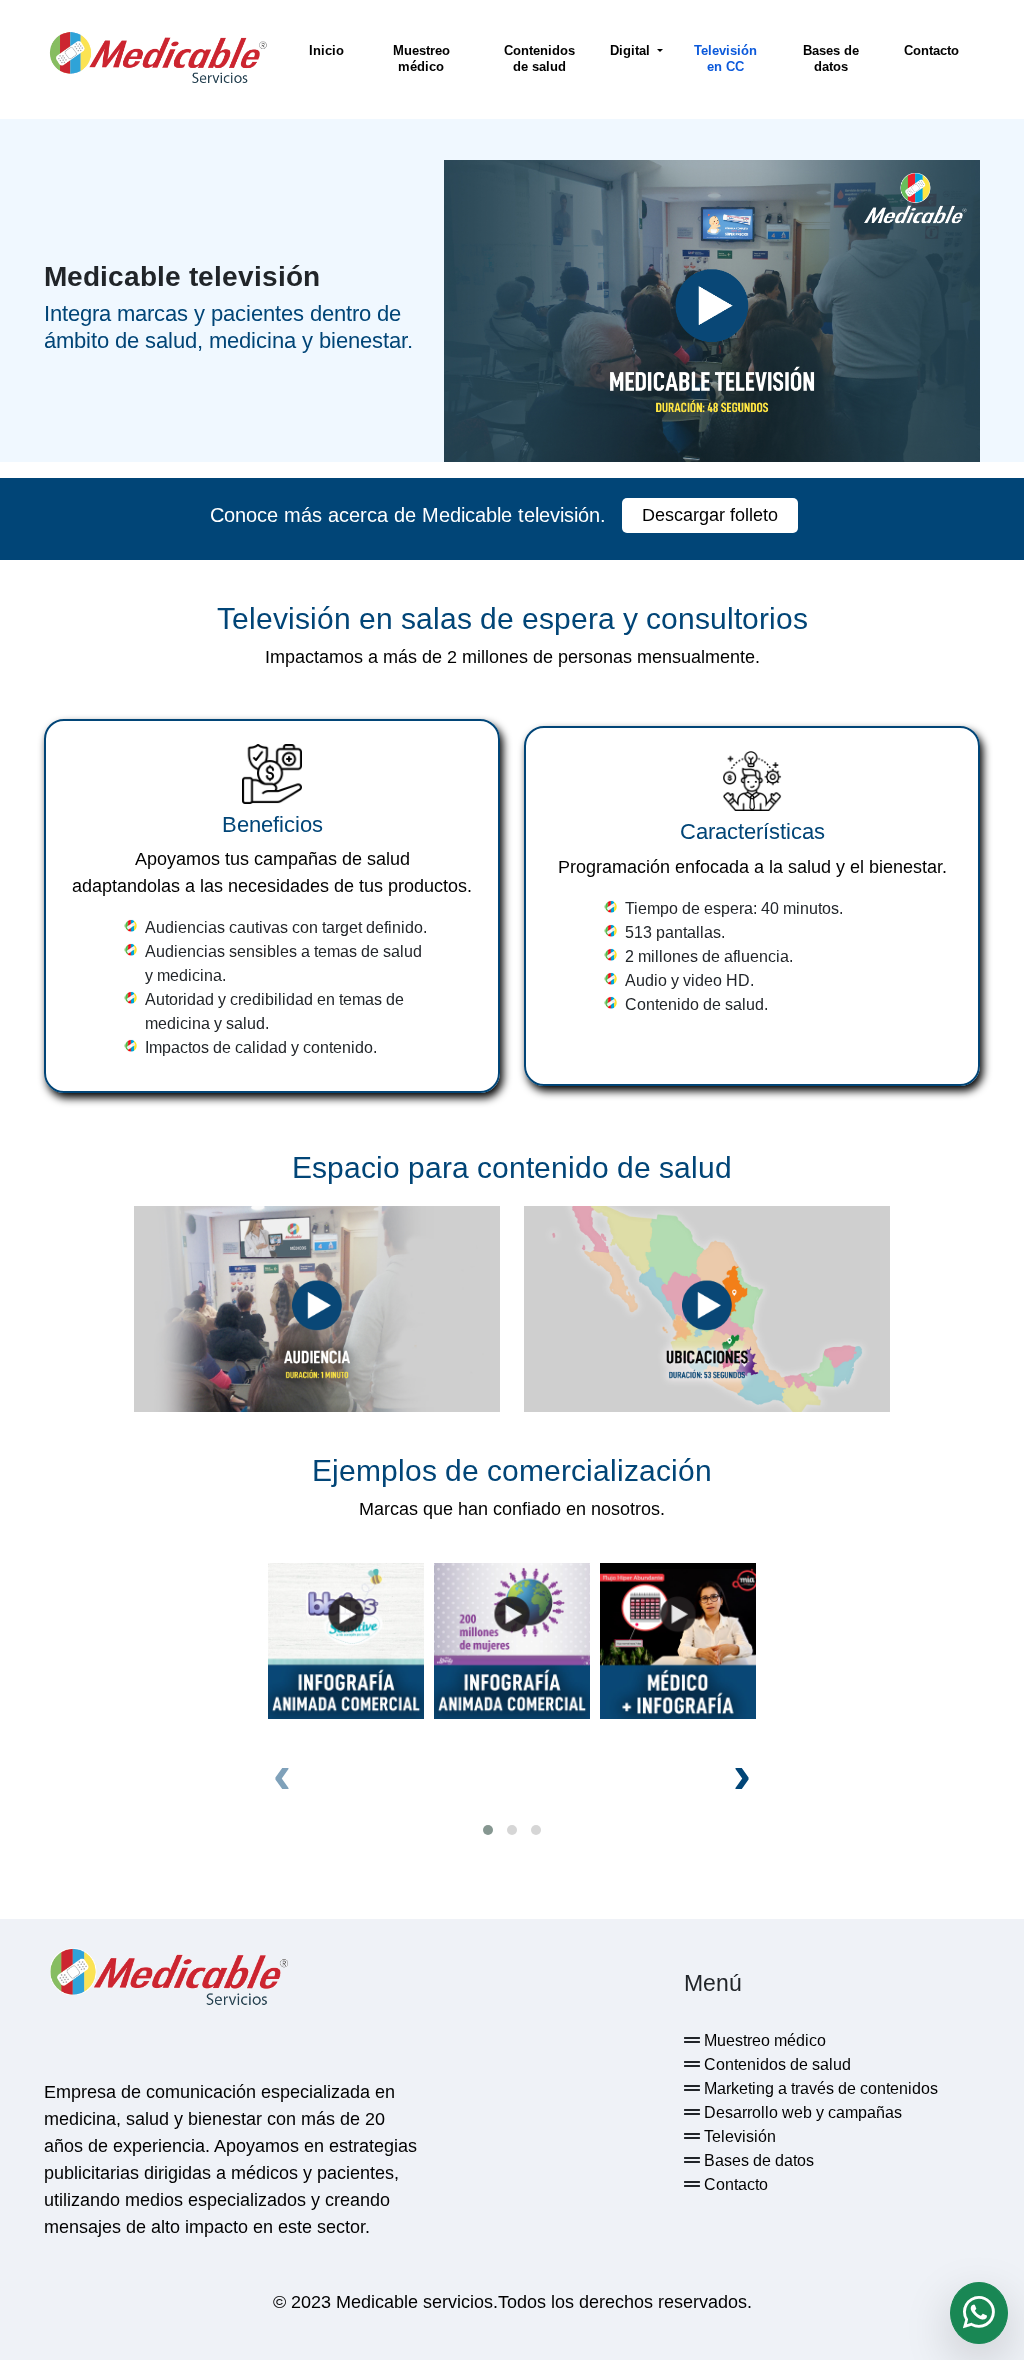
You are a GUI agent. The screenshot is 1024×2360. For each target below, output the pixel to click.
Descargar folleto (710, 515)
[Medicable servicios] (158, 59)
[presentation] (282, 1774)
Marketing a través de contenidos (819, 2088)
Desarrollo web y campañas (801, 2112)
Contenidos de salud (539, 58)
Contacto (931, 50)
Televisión (738, 2136)
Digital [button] (632, 50)
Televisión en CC (725, 58)
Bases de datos (831, 58)
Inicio (326, 50)
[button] (488, 1830)
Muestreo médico (421, 58)
